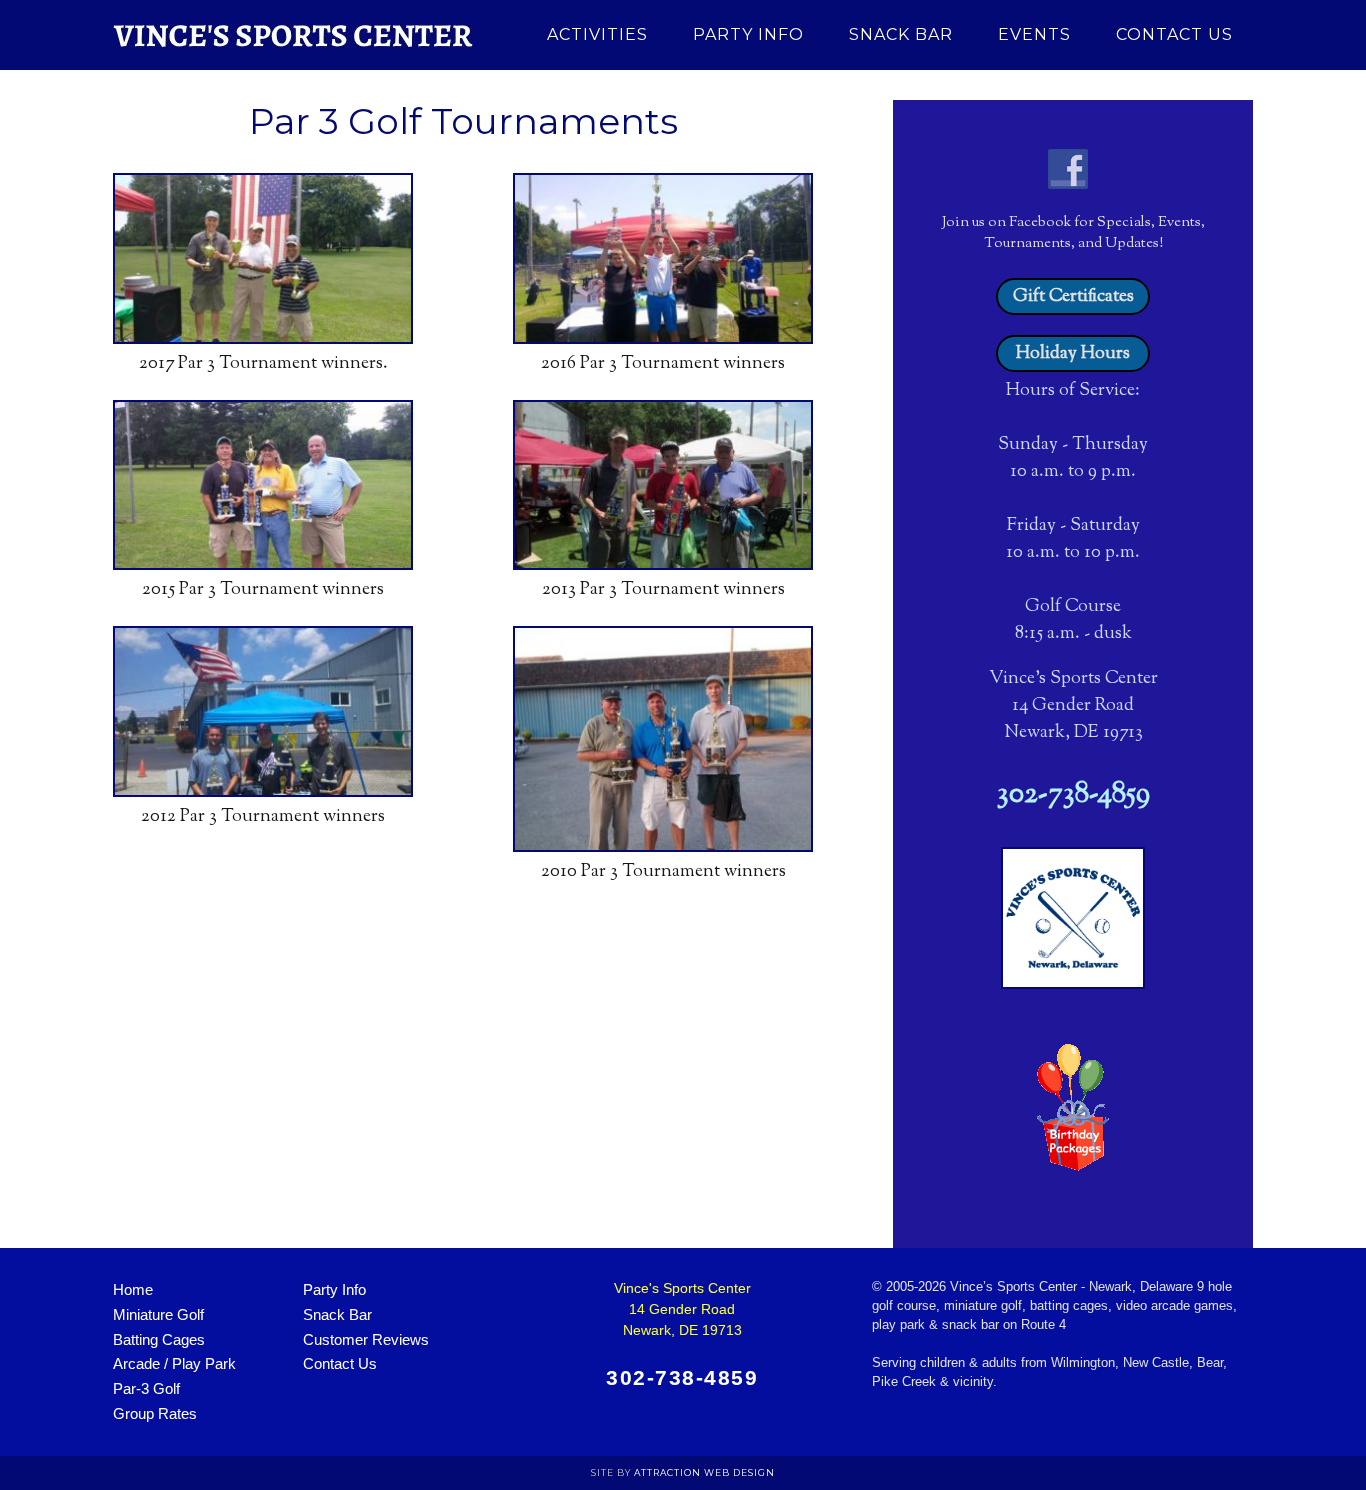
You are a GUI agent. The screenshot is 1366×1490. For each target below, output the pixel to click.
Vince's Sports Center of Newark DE (293, 35)
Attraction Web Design (704, 1472)
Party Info (334, 1289)
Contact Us (340, 1363)
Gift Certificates (1073, 297)
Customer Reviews (366, 1339)
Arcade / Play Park (174, 1363)
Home (133, 1289)
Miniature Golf (158, 1314)
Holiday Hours (1073, 354)
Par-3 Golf (146, 1388)
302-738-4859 (1073, 795)
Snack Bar (337, 1314)
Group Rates (155, 1413)
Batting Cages (159, 1339)
